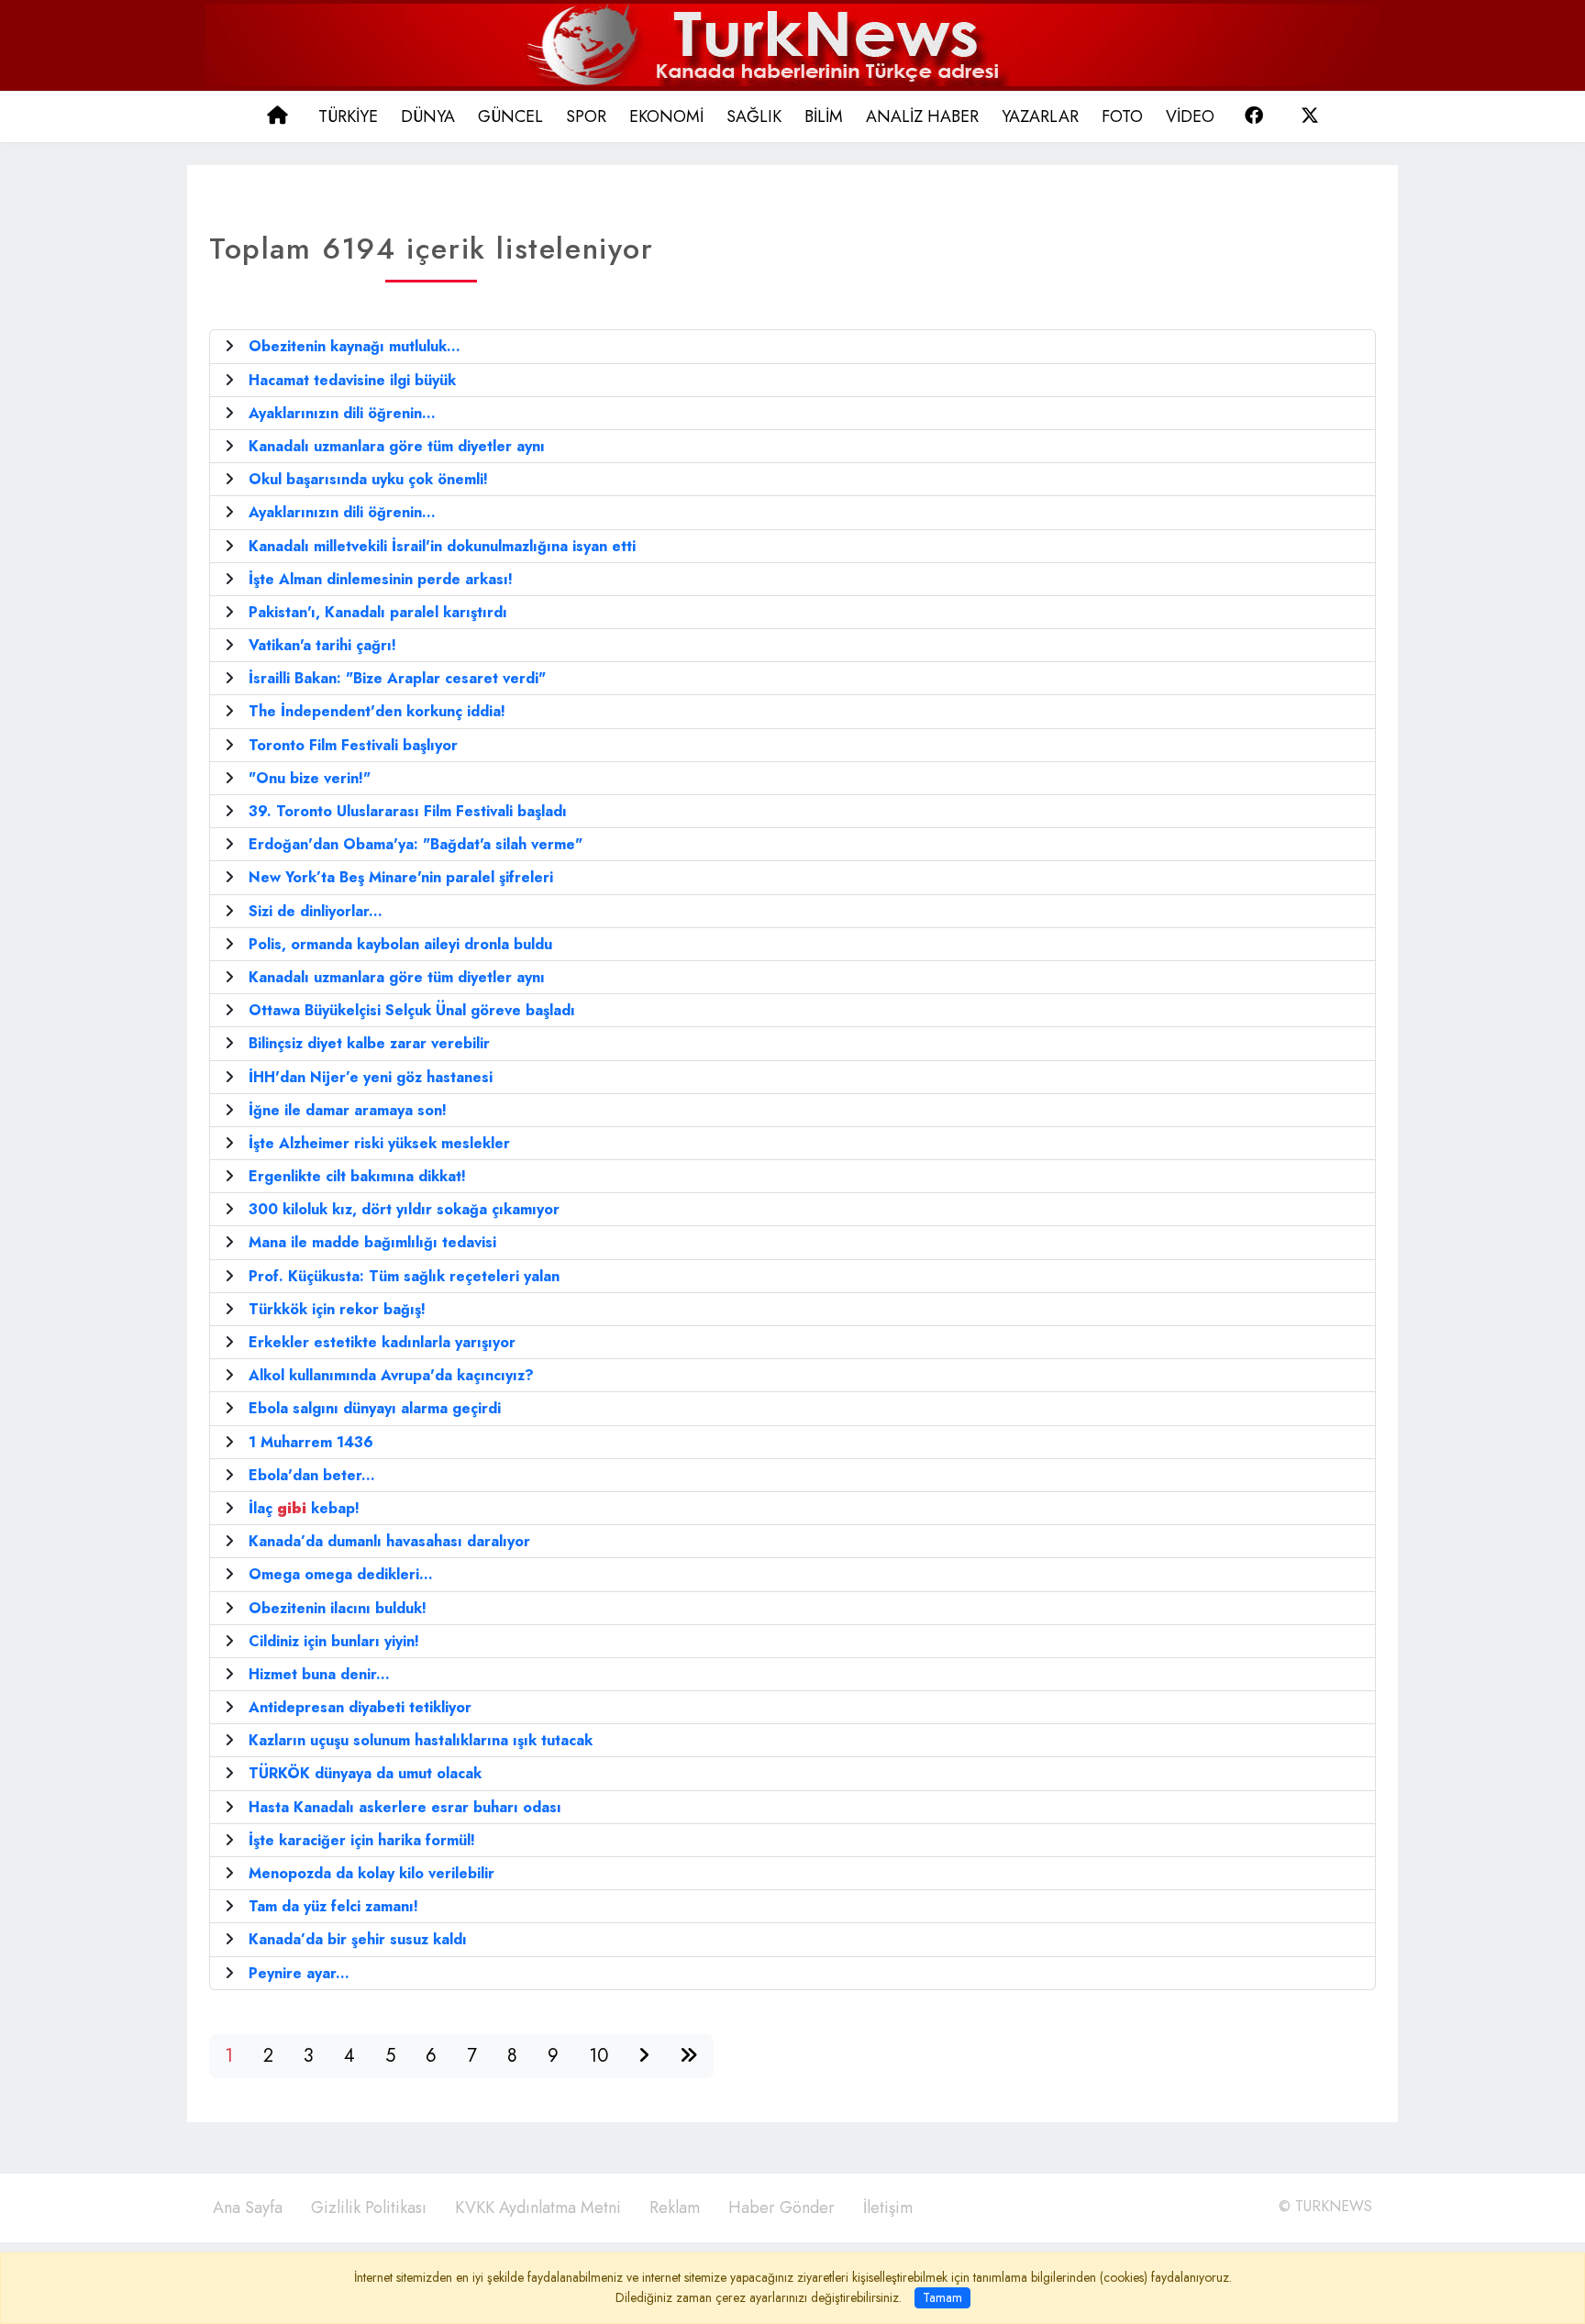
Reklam (675, 2208)
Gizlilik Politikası (369, 2208)
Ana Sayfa (248, 2208)
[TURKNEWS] (793, 44)
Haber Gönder (781, 2208)
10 (599, 2056)
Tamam (942, 2297)
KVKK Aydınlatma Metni (538, 2208)
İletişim (888, 2208)
